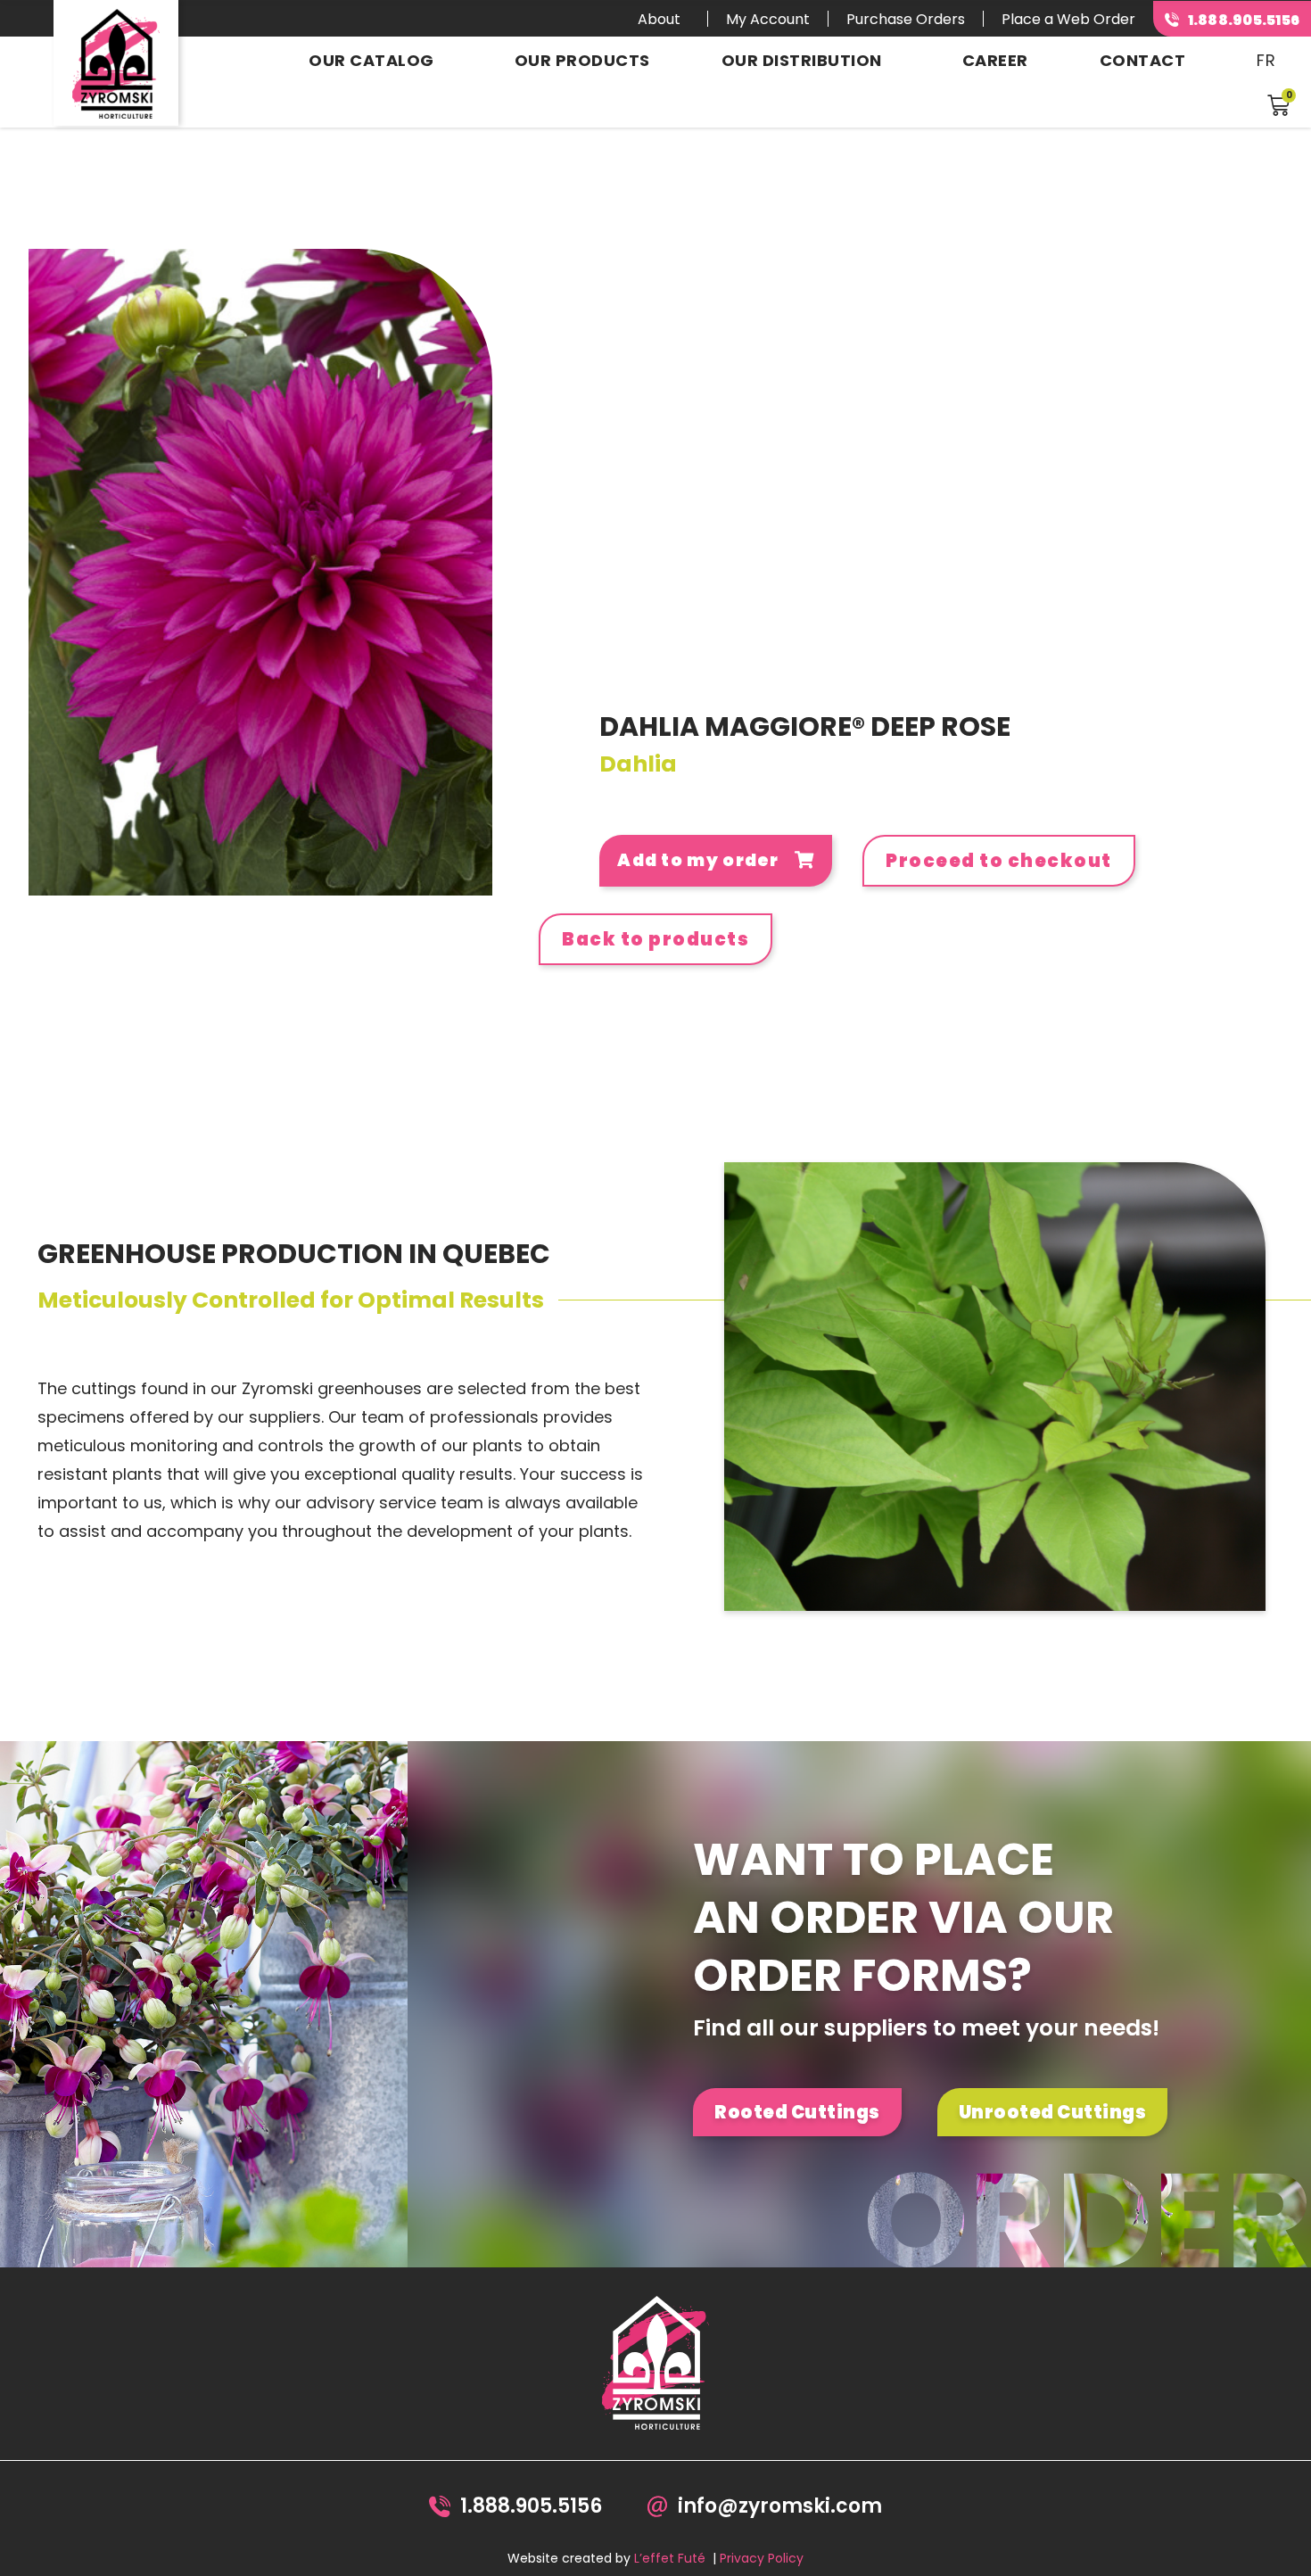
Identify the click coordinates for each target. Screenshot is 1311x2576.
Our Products (582, 60)
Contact (1143, 60)
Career (995, 60)
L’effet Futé (670, 2558)
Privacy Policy (762, 2558)
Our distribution (802, 60)
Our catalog (371, 60)
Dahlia (638, 764)
